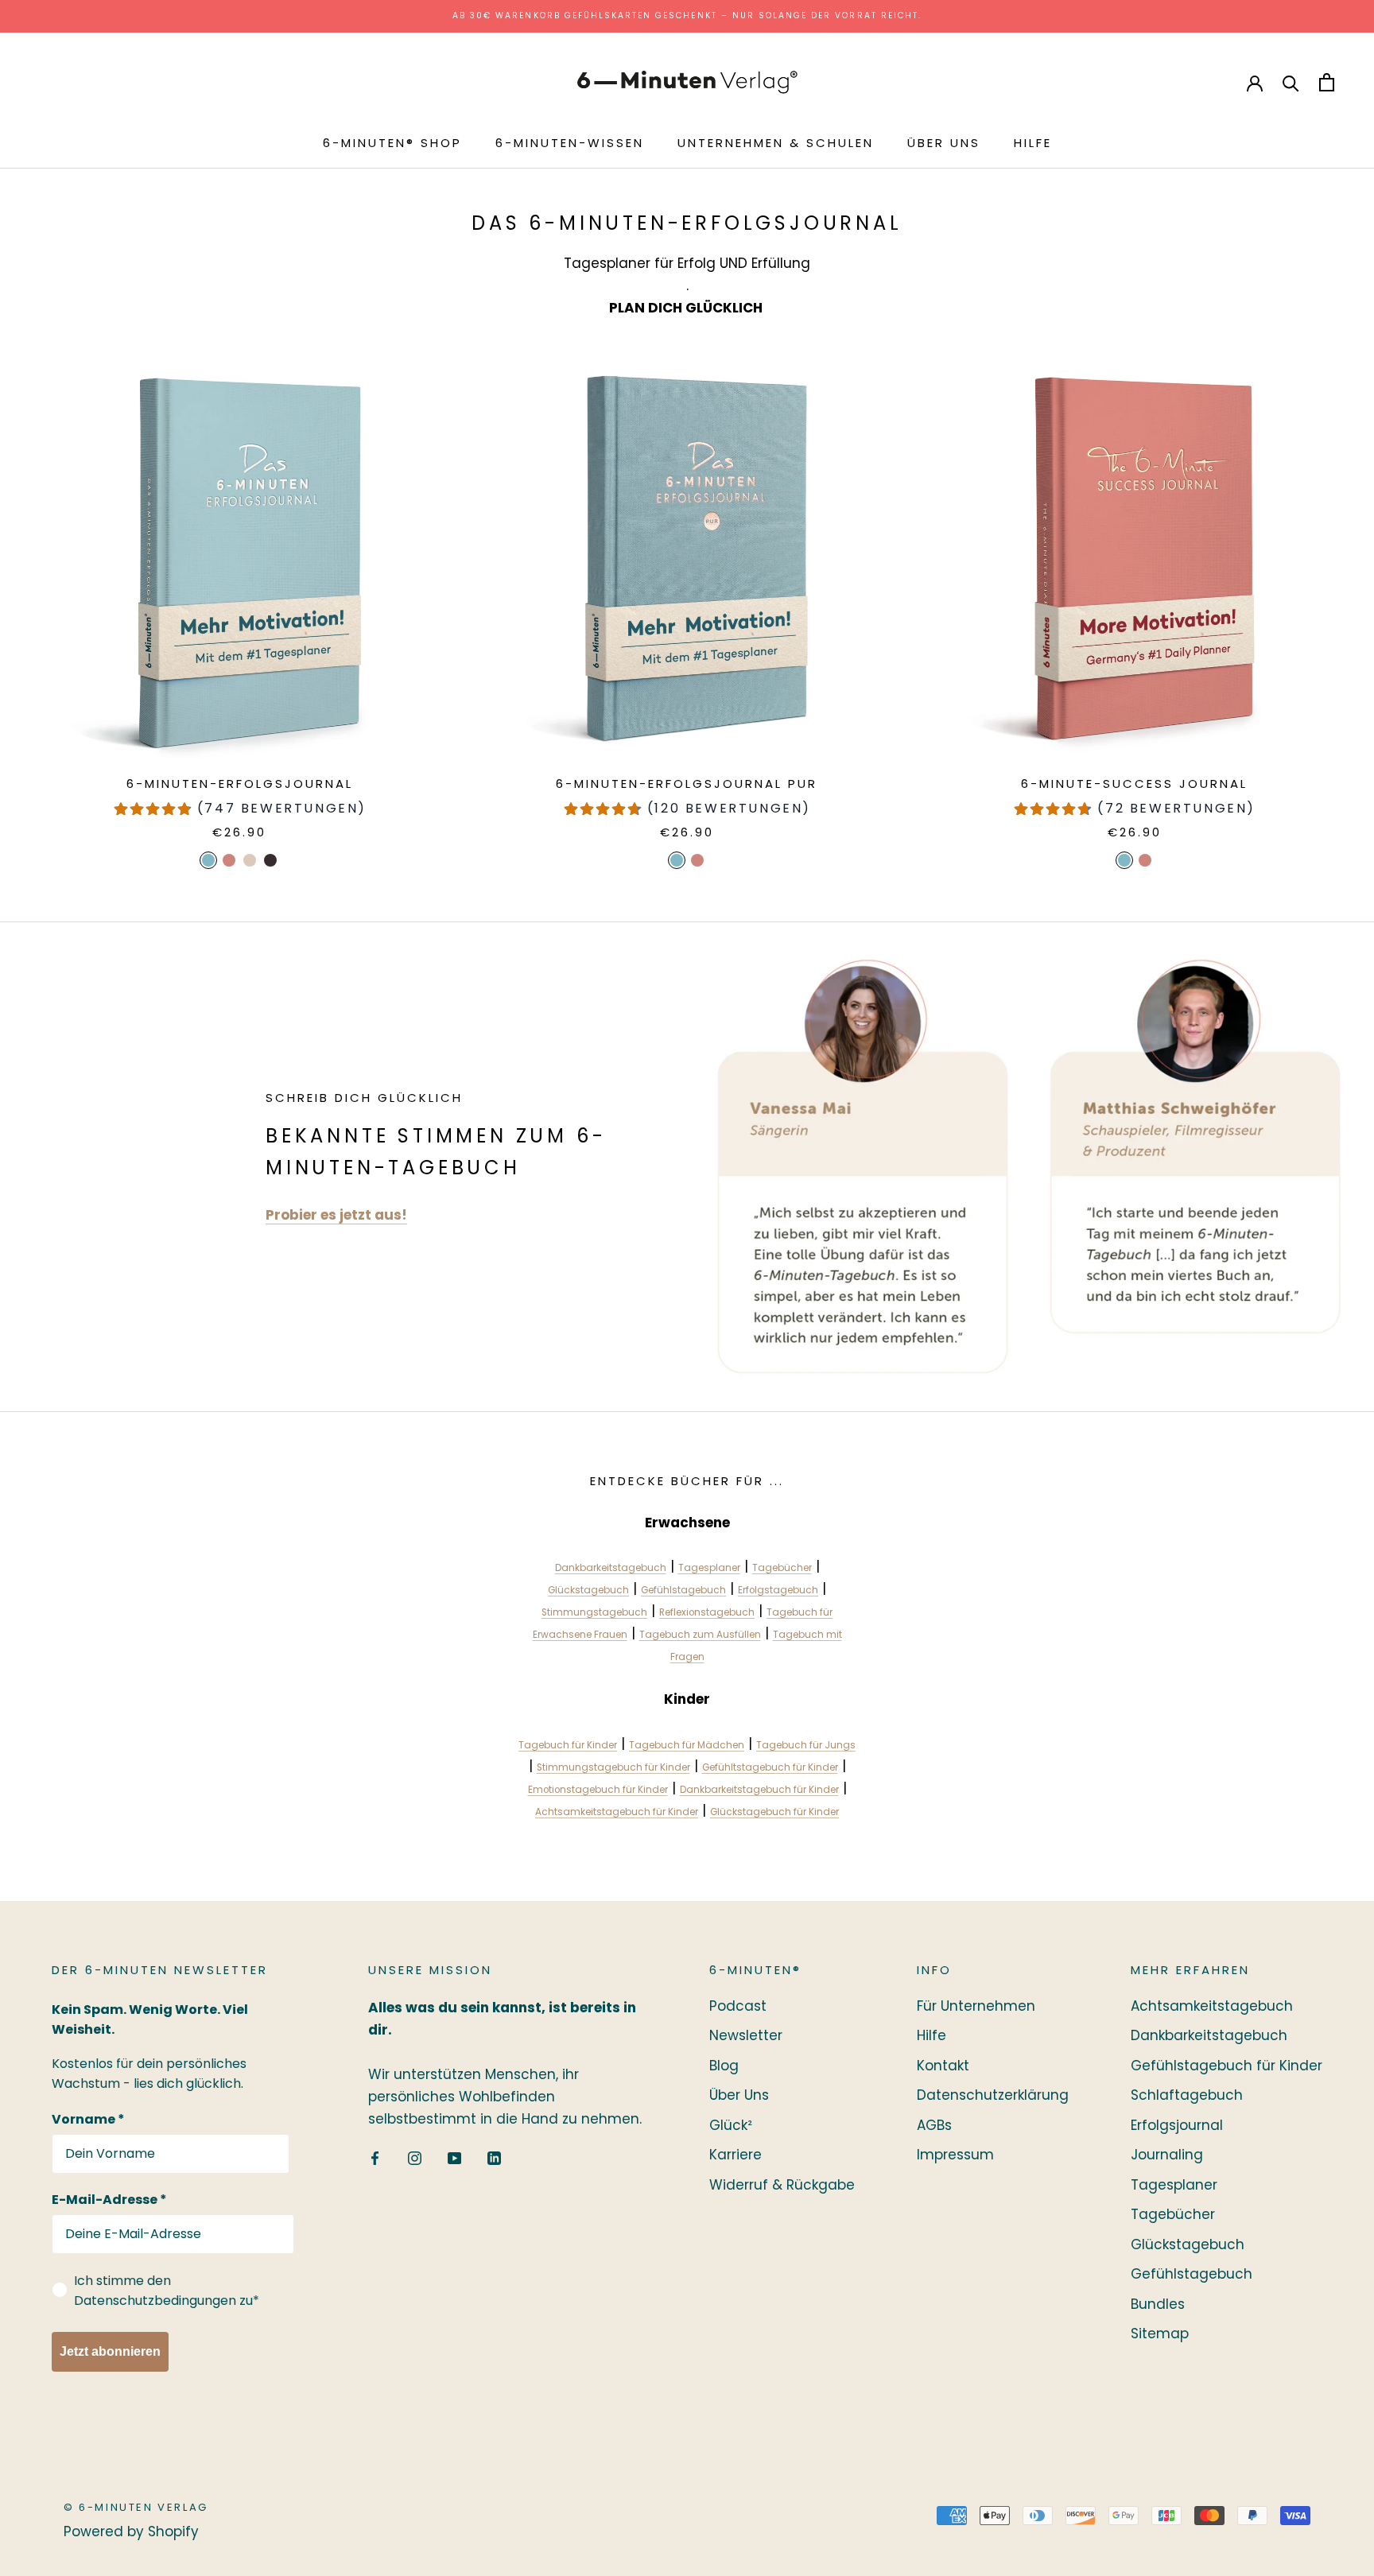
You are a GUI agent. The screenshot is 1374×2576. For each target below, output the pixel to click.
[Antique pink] (1145, 860)
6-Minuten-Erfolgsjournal (240, 784)
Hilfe (1033, 143)
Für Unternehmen (976, 2006)
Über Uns (944, 143)
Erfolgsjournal (1177, 2125)
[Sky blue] (1124, 860)
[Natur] (250, 860)
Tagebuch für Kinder (568, 1745)
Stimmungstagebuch (594, 1612)
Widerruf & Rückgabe (782, 2185)
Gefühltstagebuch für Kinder (770, 1767)
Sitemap (1160, 2334)
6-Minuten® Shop (392, 143)
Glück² (731, 2125)
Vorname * (88, 2119)
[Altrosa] (229, 860)
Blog (724, 2066)
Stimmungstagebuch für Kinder (613, 1767)
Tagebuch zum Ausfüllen (700, 1635)
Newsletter (746, 2035)
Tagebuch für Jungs (806, 1745)
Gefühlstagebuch (683, 1590)
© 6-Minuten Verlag (136, 2507)
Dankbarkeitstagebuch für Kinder (759, 1790)
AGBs (934, 2125)
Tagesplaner (709, 1568)
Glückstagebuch (588, 1590)
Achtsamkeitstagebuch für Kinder (617, 1812)
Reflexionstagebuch (707, 1612)
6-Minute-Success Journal (1134, 784)
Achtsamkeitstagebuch (1212, 2006)
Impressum (955, 2155)
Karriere (736, 2155)
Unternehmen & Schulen (776, 143)
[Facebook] (375, 2157)
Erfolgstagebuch (778, 1590)
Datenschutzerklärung (993, 2095)
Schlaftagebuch (1187, 2095)
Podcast (738, 2006)
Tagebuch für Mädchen (687, 1745)
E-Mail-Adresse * (109, 2200)
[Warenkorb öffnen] (1327, 82)
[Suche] (1291, 82)
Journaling (1167, 2155)
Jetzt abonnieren (110, 2351)
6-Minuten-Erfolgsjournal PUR (687, 784)
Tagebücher (782, 1568)
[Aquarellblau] (208, 860)
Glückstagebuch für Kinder (774, 1812)
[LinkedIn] (494, 2157)
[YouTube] (454, 2157)
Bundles (1158, 2304)
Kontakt (943, 2066)
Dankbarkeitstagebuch (611, 1568)
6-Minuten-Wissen (570, 143)
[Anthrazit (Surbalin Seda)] (270, 860)
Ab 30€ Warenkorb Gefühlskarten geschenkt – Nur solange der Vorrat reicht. (687, 16)
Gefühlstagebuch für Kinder (1227, 2066)
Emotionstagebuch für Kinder (598, 1790)
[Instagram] (415, 2157)
